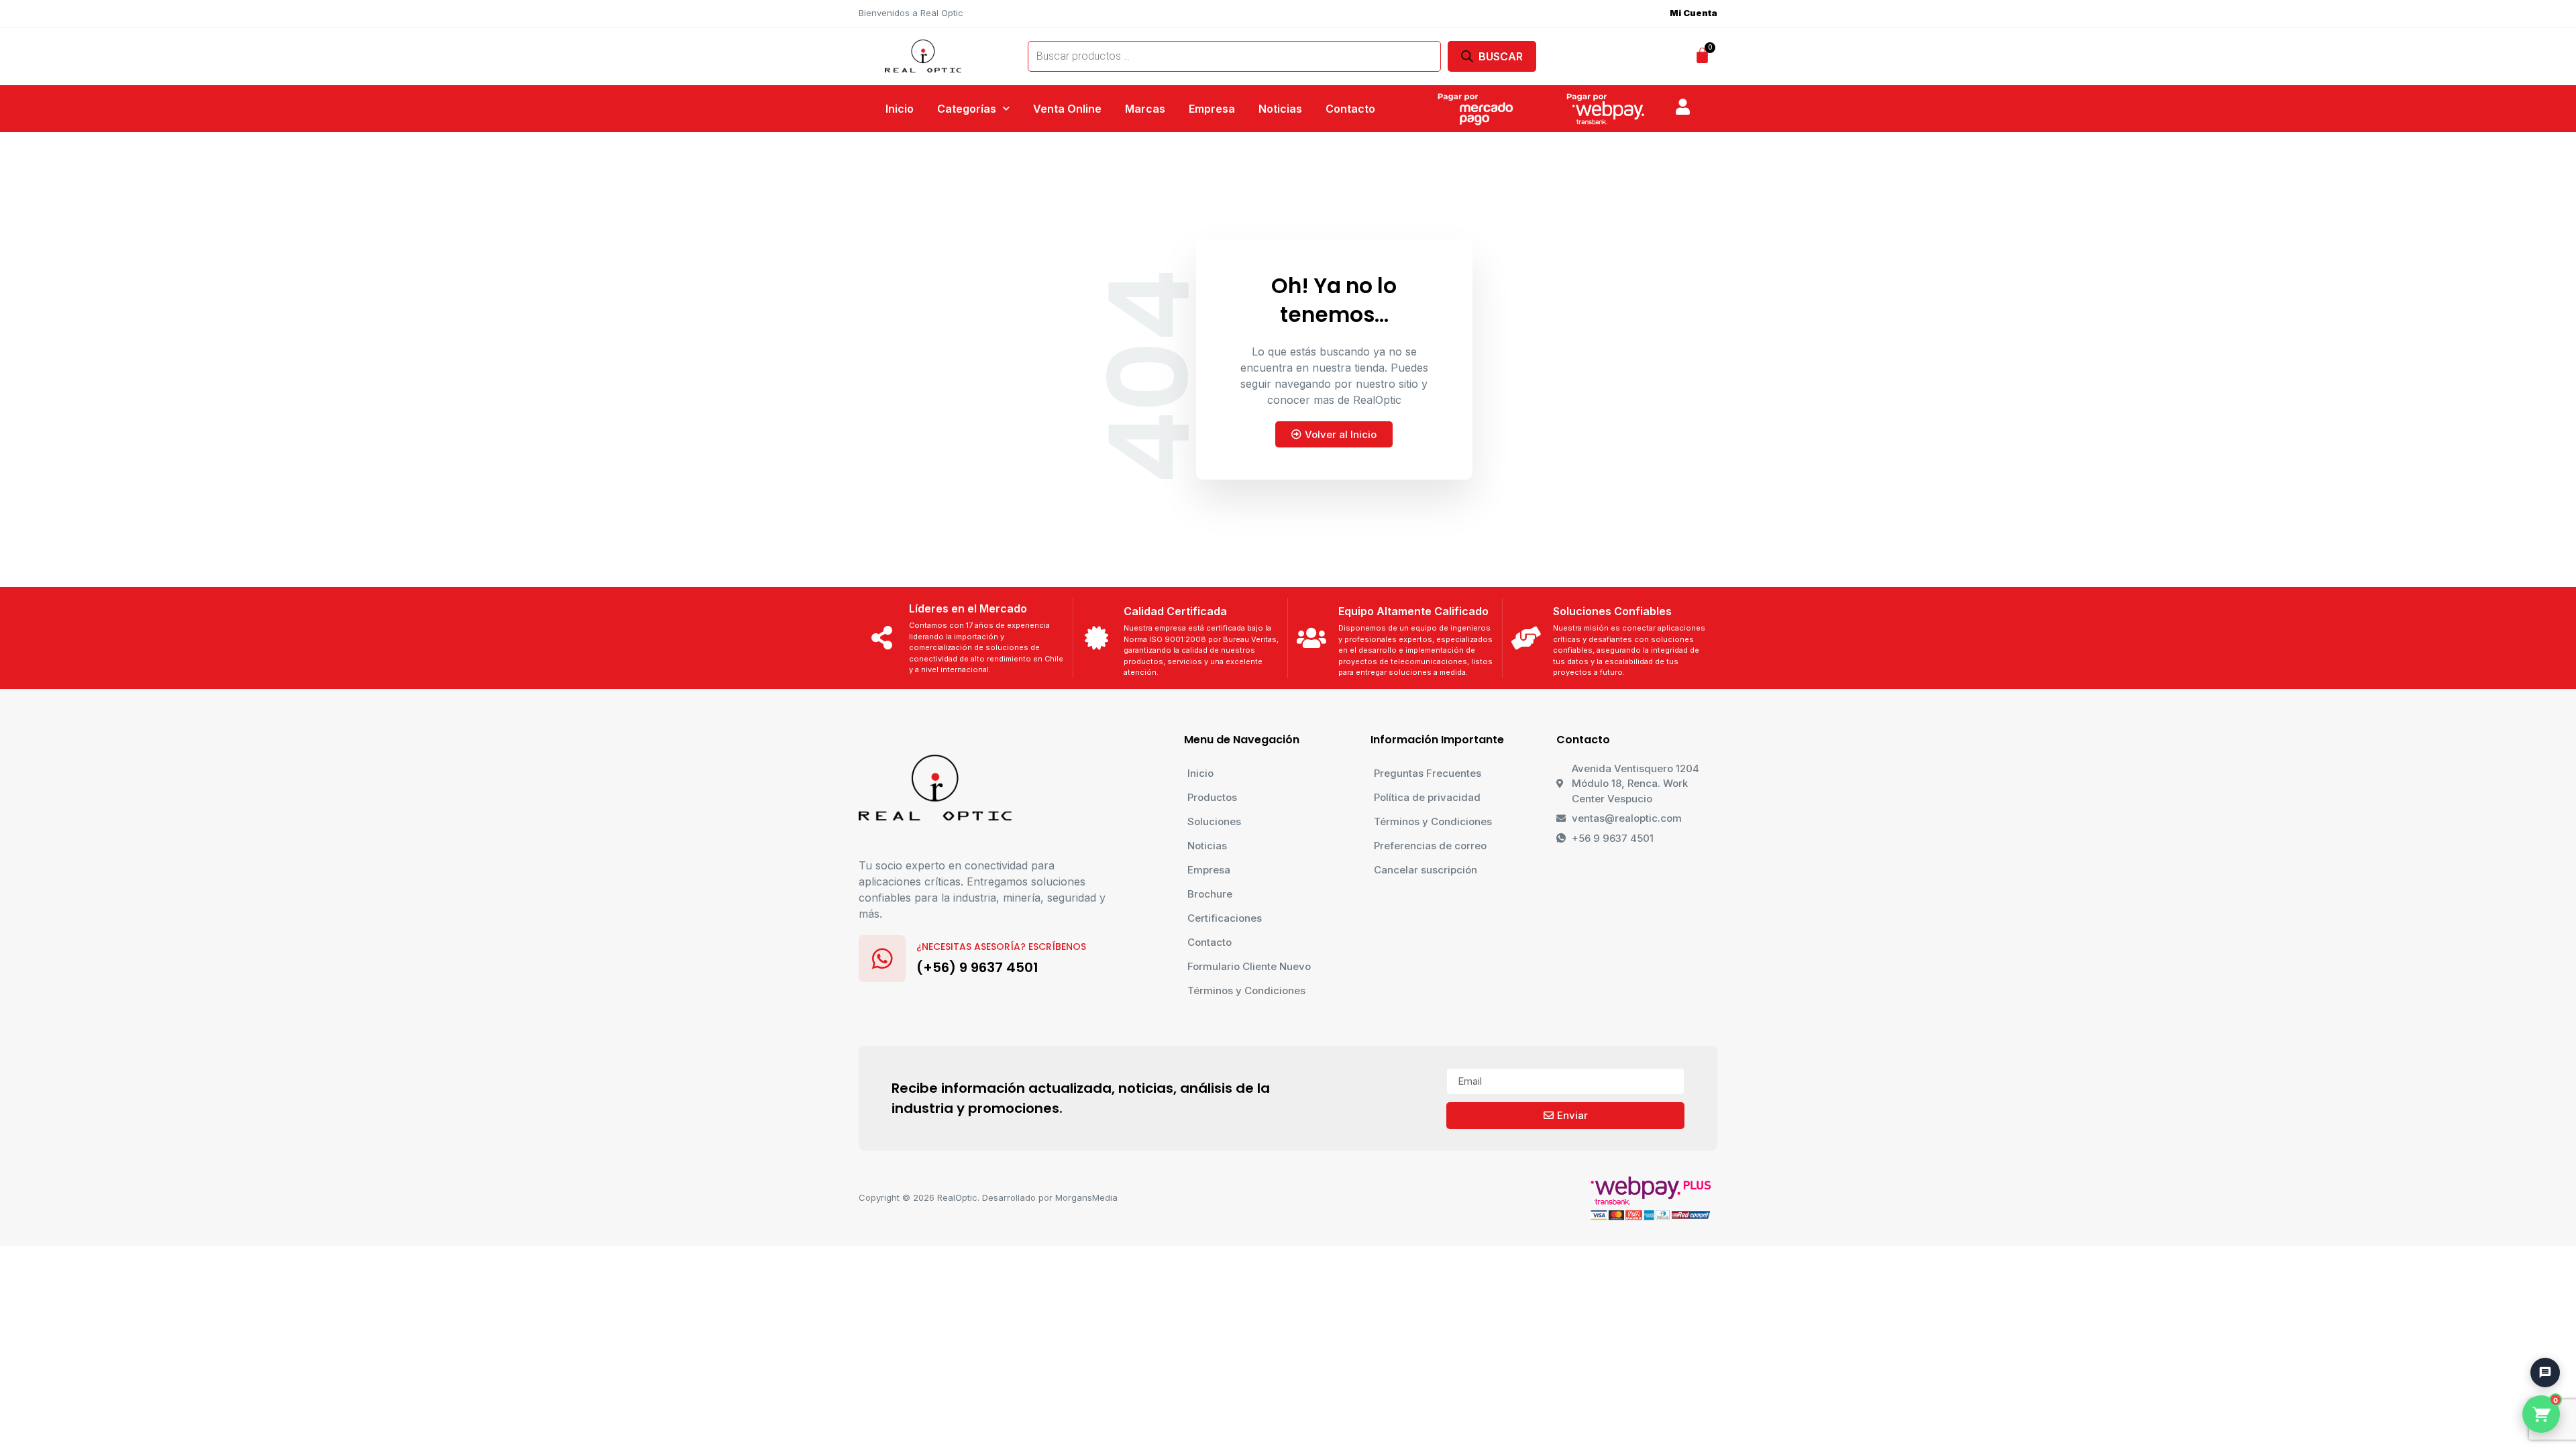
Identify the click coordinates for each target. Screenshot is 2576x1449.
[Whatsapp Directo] (2539, 1302)
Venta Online (1067, 109)
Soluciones (1214, 821)
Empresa (1212, 109)
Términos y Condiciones (1246, 990)
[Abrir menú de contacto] (2545, 1373)
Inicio (900, 109)
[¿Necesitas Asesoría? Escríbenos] (882, 959)
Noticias (1280, 109)
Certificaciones (1225, 918)
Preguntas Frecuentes (1428, 773)
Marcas (1145, 109)
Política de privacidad (1427, 797)
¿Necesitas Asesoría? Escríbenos (1001, 947)
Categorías (967, 109)
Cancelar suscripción (1426, 870)
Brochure (1210, 894)
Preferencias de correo (1430, 846)
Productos (1212, 797)
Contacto (1350, 109)
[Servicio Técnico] (2539, 1340)
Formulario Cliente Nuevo (1249, 966)
